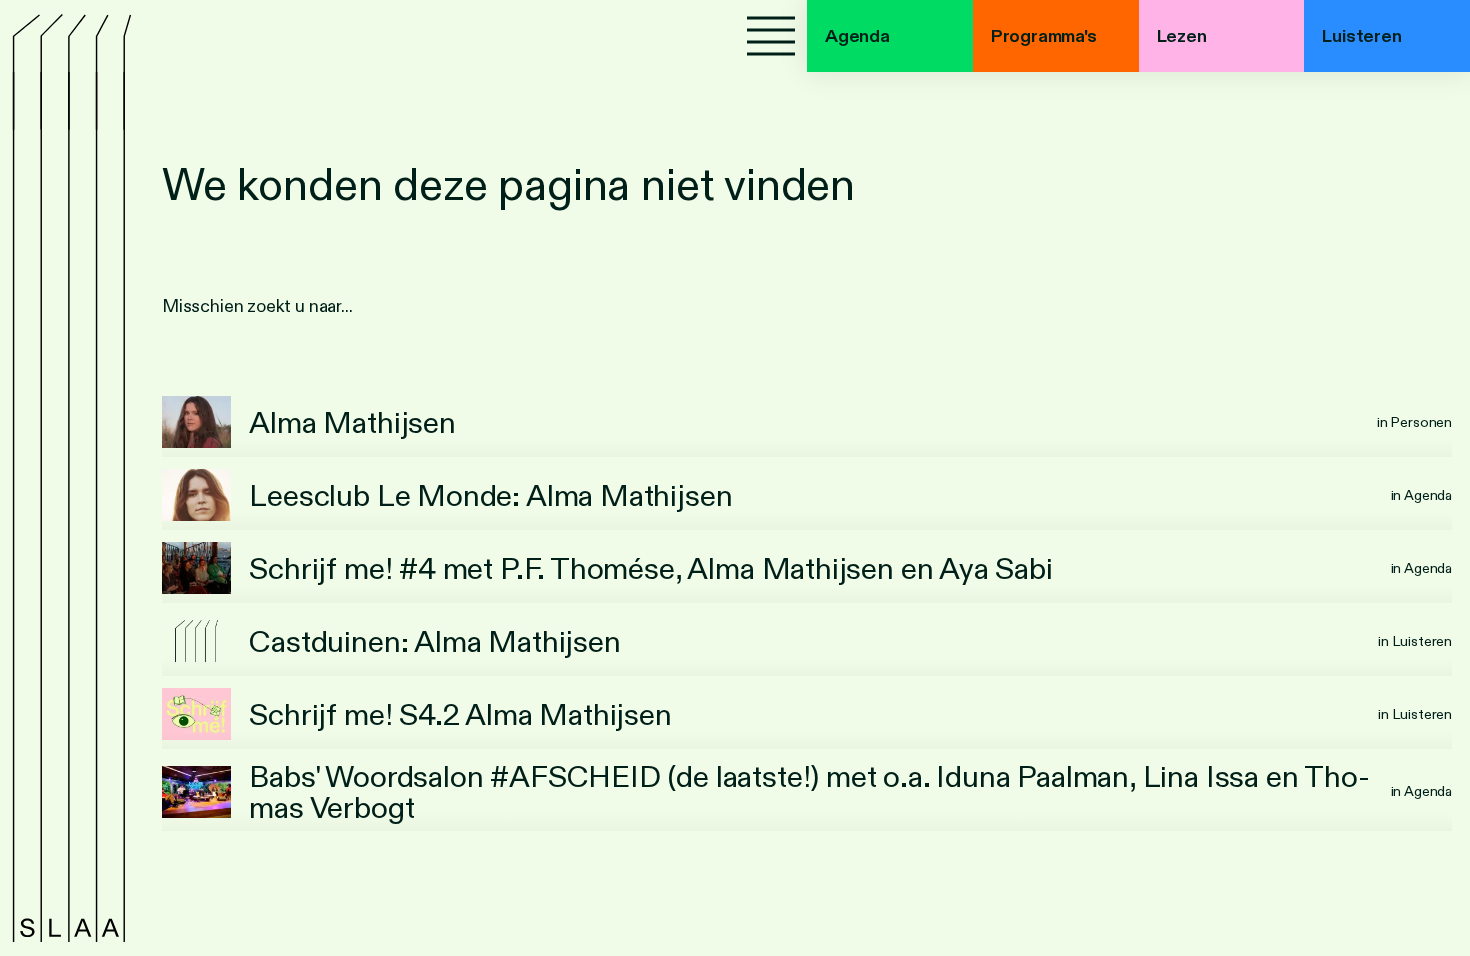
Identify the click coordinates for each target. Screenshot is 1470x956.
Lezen (1182, 36)
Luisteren (1361, 36)
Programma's (1044, 36)
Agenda (857, 36)
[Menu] (771, 36)
